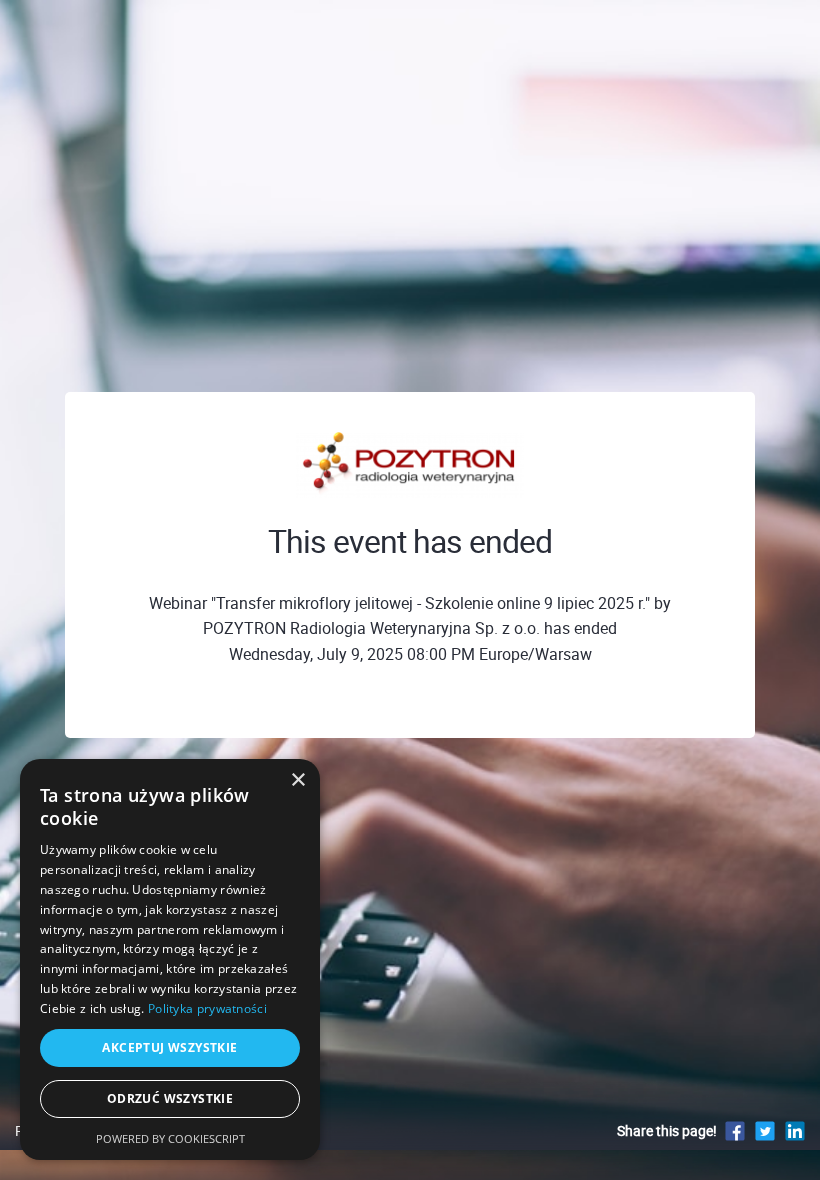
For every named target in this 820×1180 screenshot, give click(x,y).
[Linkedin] (795, 1130)
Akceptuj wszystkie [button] (169, 1047)
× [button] (297, 780)
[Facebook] (735, 1130)
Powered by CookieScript (170, 1138)
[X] (765, 1130)
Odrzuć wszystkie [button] (170, 1098)
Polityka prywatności (207, 1008)
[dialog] (170, 959)
